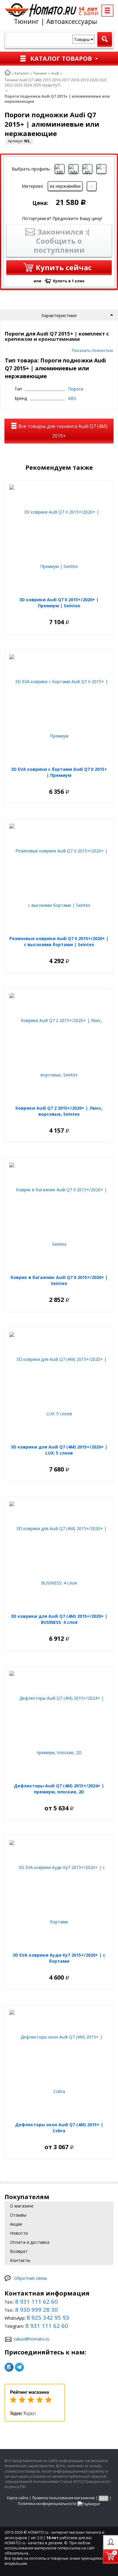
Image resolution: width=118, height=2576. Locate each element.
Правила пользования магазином (63, 2498)
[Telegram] (19, 2367)
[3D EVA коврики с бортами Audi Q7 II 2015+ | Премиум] (59, 709)
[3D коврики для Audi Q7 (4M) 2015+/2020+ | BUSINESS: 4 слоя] (59, 1556)
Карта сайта (18, 2498)
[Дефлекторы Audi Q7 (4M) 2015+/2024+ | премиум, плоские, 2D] (59, 1725)
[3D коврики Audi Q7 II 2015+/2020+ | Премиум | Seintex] (59, 539)
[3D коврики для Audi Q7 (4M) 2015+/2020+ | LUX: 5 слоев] (59, 1387)
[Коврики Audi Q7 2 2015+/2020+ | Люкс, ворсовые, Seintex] (59, 1048)
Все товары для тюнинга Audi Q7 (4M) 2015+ (62, 431)
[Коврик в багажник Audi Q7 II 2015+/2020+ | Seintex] (59, 1217)
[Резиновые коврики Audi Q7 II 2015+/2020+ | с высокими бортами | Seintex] (59, 878)
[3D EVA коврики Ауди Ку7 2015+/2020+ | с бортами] (59, 1895)
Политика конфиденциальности (47, 2504)
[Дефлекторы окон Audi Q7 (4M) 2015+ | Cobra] (59, 2064)
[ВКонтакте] (9, 2367)
